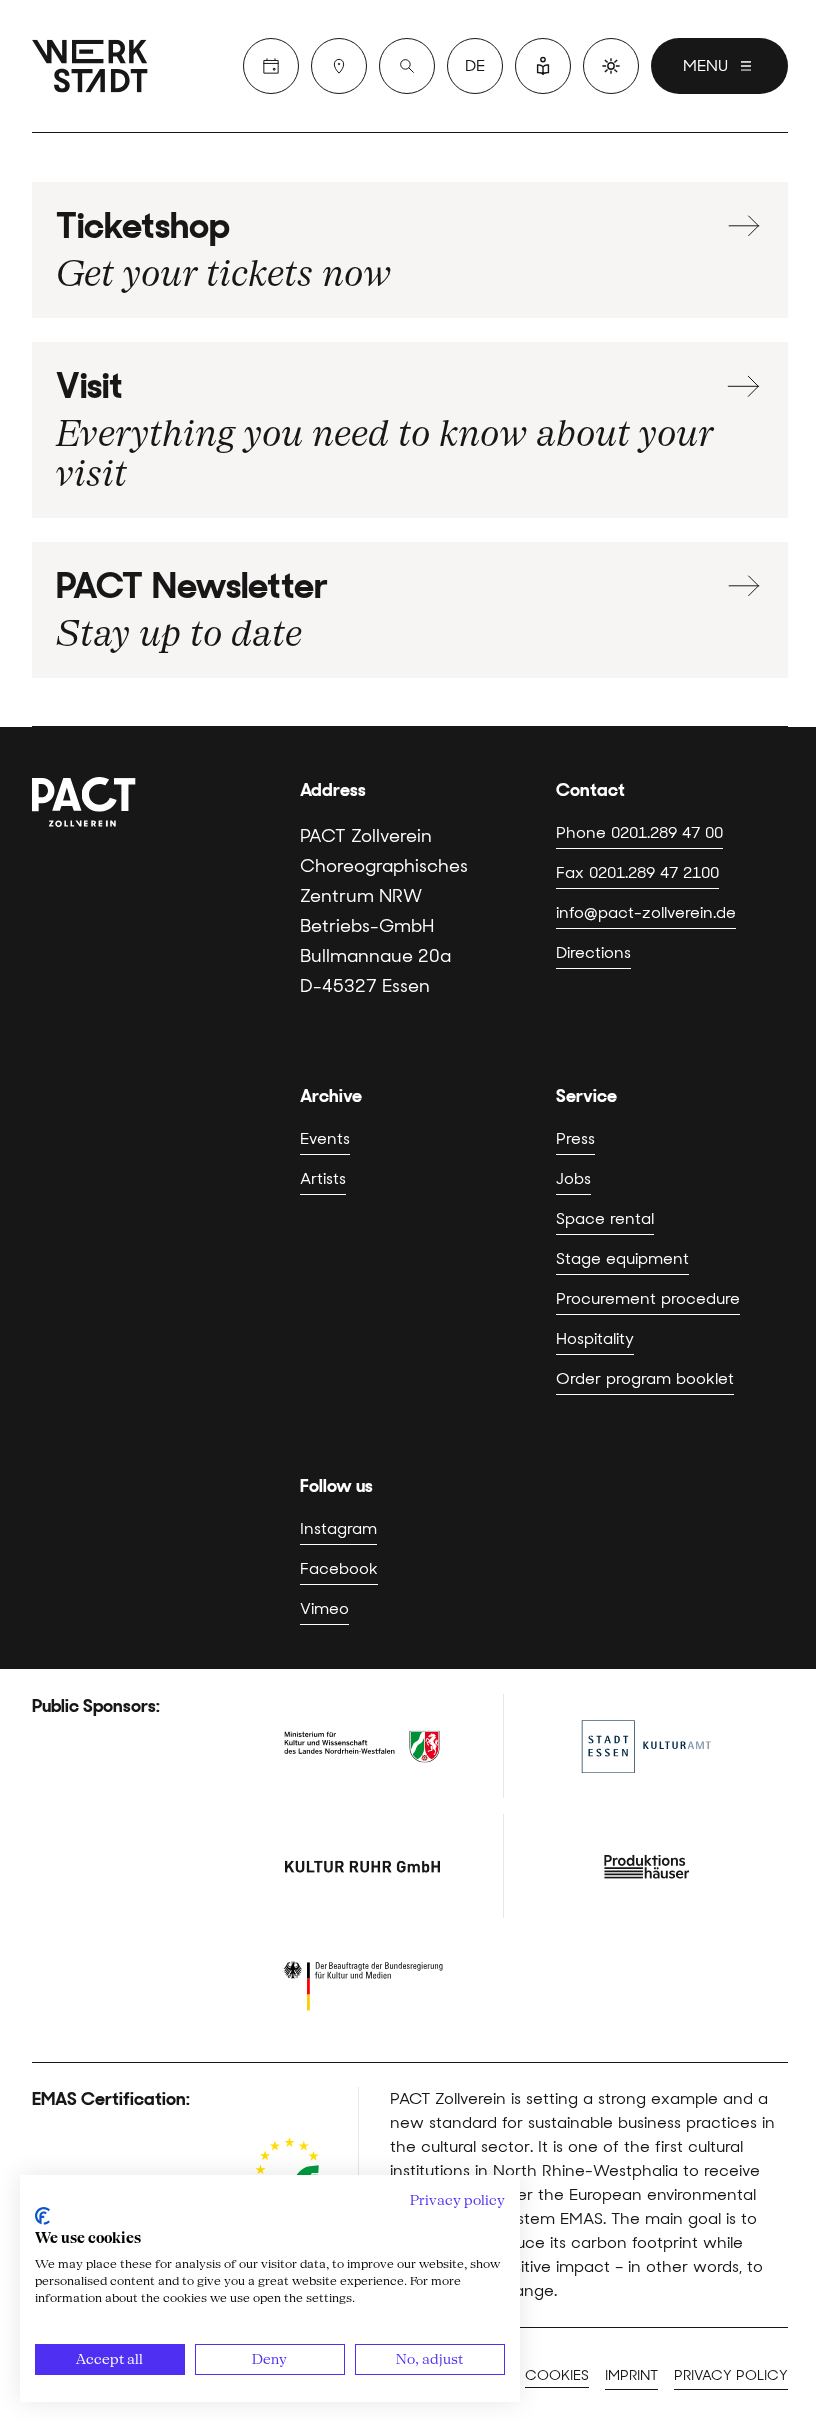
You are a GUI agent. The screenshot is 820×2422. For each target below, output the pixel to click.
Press (575, 1138)
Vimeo (324, 1608)
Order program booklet (645, 1378)
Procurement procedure (648, 1298)
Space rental (605, 1218)
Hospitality (595, 1338)
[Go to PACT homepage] (102, 66)
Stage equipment (622, 1258)
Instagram (338, 1528)
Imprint (631, 2375)
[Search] (407, 66)
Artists (323, 1178)
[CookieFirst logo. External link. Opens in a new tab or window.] (42, 2216)
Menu (705, 65)
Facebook (339, 1568)
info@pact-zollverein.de (646, 912)
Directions (593, 952)
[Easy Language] (543, 66)
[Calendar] (271, 66)
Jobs (573, 1178)
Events (325, 1138)
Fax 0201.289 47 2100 (637, 872)
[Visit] (339, 66)
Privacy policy (731, 2375)
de (475, 65)
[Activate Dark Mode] (611, 66)
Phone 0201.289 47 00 (639, 832)
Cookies (557, 2375)
